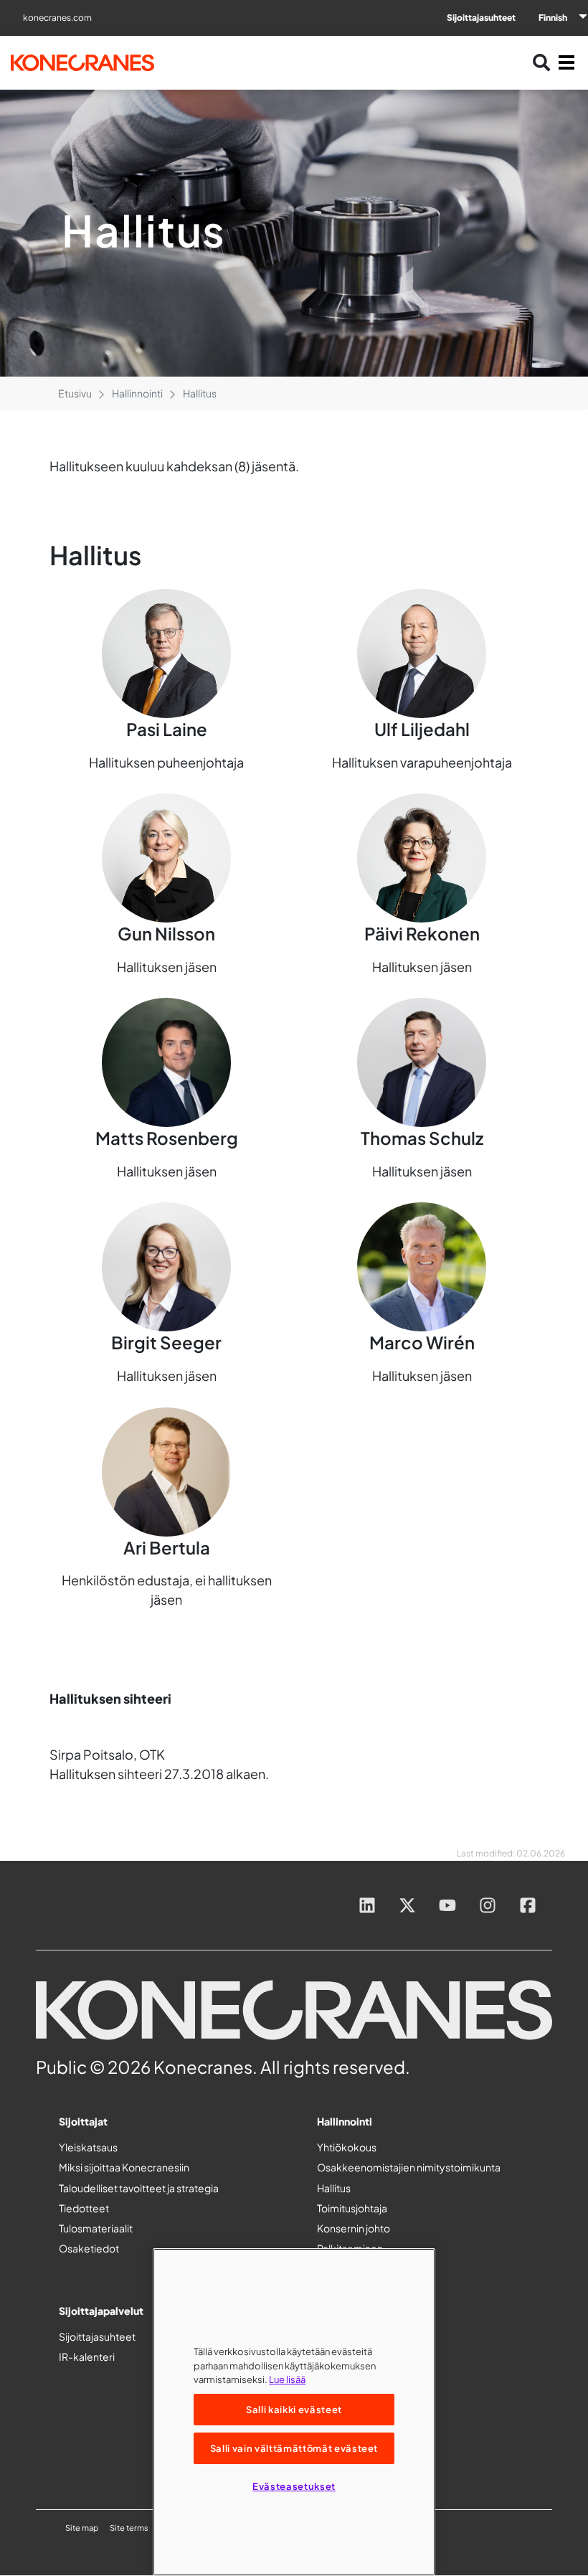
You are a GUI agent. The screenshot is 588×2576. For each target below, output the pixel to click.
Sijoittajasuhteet (481, 18)
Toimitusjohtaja (352, 2208)
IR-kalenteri (87, 2356)
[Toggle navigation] (566, 62)
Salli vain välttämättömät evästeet (294, 2448)
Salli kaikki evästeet (294, 2409)
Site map (82, 2528)
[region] (294, 2412)
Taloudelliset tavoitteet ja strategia (139, 2188)
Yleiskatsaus (88, 2147)
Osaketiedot (89, 2248)
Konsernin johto (354, 2228)
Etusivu (75, 393)
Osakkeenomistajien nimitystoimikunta (409, 2167)
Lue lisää (287, 2379)
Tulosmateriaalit (96, 2228)
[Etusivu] (96, 63)
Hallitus (334, 2188)
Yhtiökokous (347, 2147)
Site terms (129, 2528)
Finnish (553, 18)
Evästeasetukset (294, 2486)
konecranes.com (57, 18)
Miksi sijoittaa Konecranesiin (124, 2167)
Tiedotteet (84, 2208)
